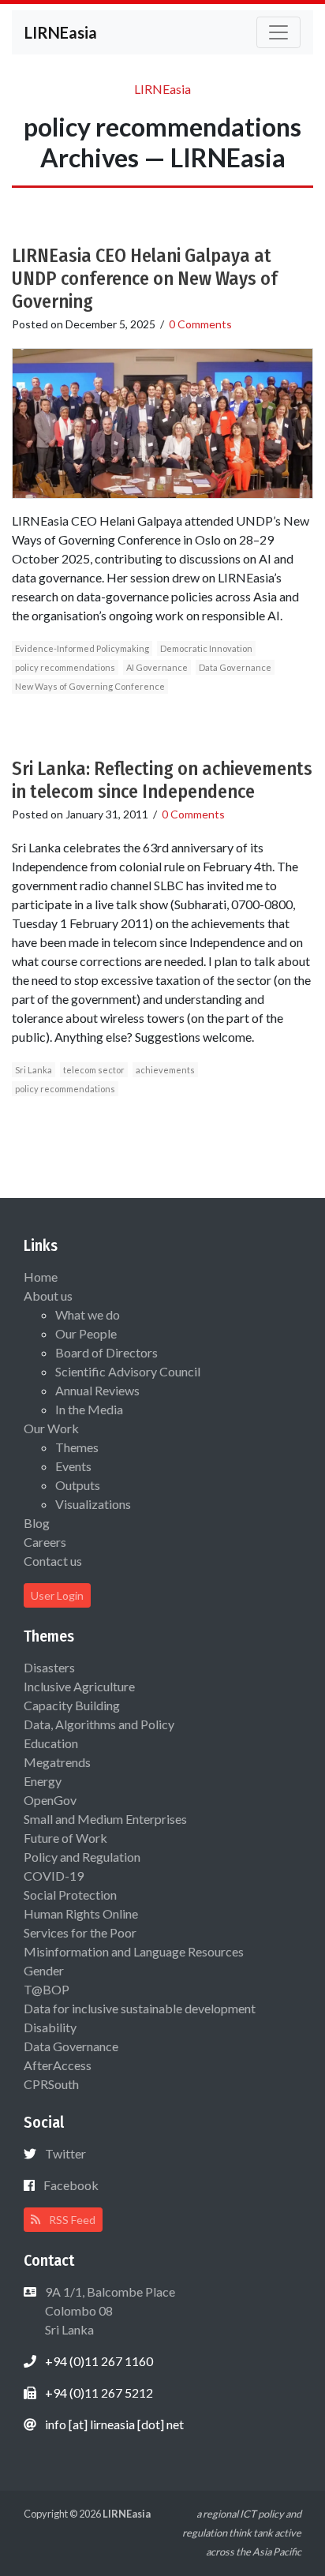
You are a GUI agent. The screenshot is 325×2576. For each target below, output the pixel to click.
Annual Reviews (97, 1390)
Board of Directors (106, 1352)
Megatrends (57, 1762)
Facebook (71, 2185)
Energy (43, 1781)
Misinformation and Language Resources (134, 1951)
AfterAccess (58, 2065)
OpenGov (50, 1800)
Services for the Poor (80, 1932)
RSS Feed (71, 2220)
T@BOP (47, 1989)
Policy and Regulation (82, 1857)
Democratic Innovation (206, 648)
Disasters (49, 1667)
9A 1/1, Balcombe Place (109, 2310)
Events (73, 1466)
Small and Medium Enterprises (105, 1819)
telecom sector (94, 1070)
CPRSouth (51, 2084)
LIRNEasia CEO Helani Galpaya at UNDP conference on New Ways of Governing (145, 279)
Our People (86, 1333)
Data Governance (235, 667)
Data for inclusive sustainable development (140, 2008)
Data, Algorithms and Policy (99, 1724)
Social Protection (70, 1895)
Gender (44, 1970)
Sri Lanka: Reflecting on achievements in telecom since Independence (162, 780)
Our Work (51, 1428)
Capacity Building (72, 1705)
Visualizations (93, 1504)
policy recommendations (65, 667)
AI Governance (157, 667)
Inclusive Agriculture (79, 1686)
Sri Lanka (34, 1070)
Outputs (78, 1485)
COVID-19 (54, 1876)
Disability (50, 2027)
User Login (57, 1595)
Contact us (53, 1561)
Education (51, 1743)
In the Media (89, 1409)
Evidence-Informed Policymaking (82, 648)
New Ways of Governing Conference (90, 686)
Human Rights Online (81, 1913)
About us (48, 1295)
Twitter (65, 2153)
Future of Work (65, 1838)
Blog (37, 1523)
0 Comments (200, 324)
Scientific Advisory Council (128, 1371)
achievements (165, 1070)
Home (41, 1277)
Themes (77, 1447)
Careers (45, 1542)
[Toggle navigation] (278, 32)
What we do (88, 1314)
